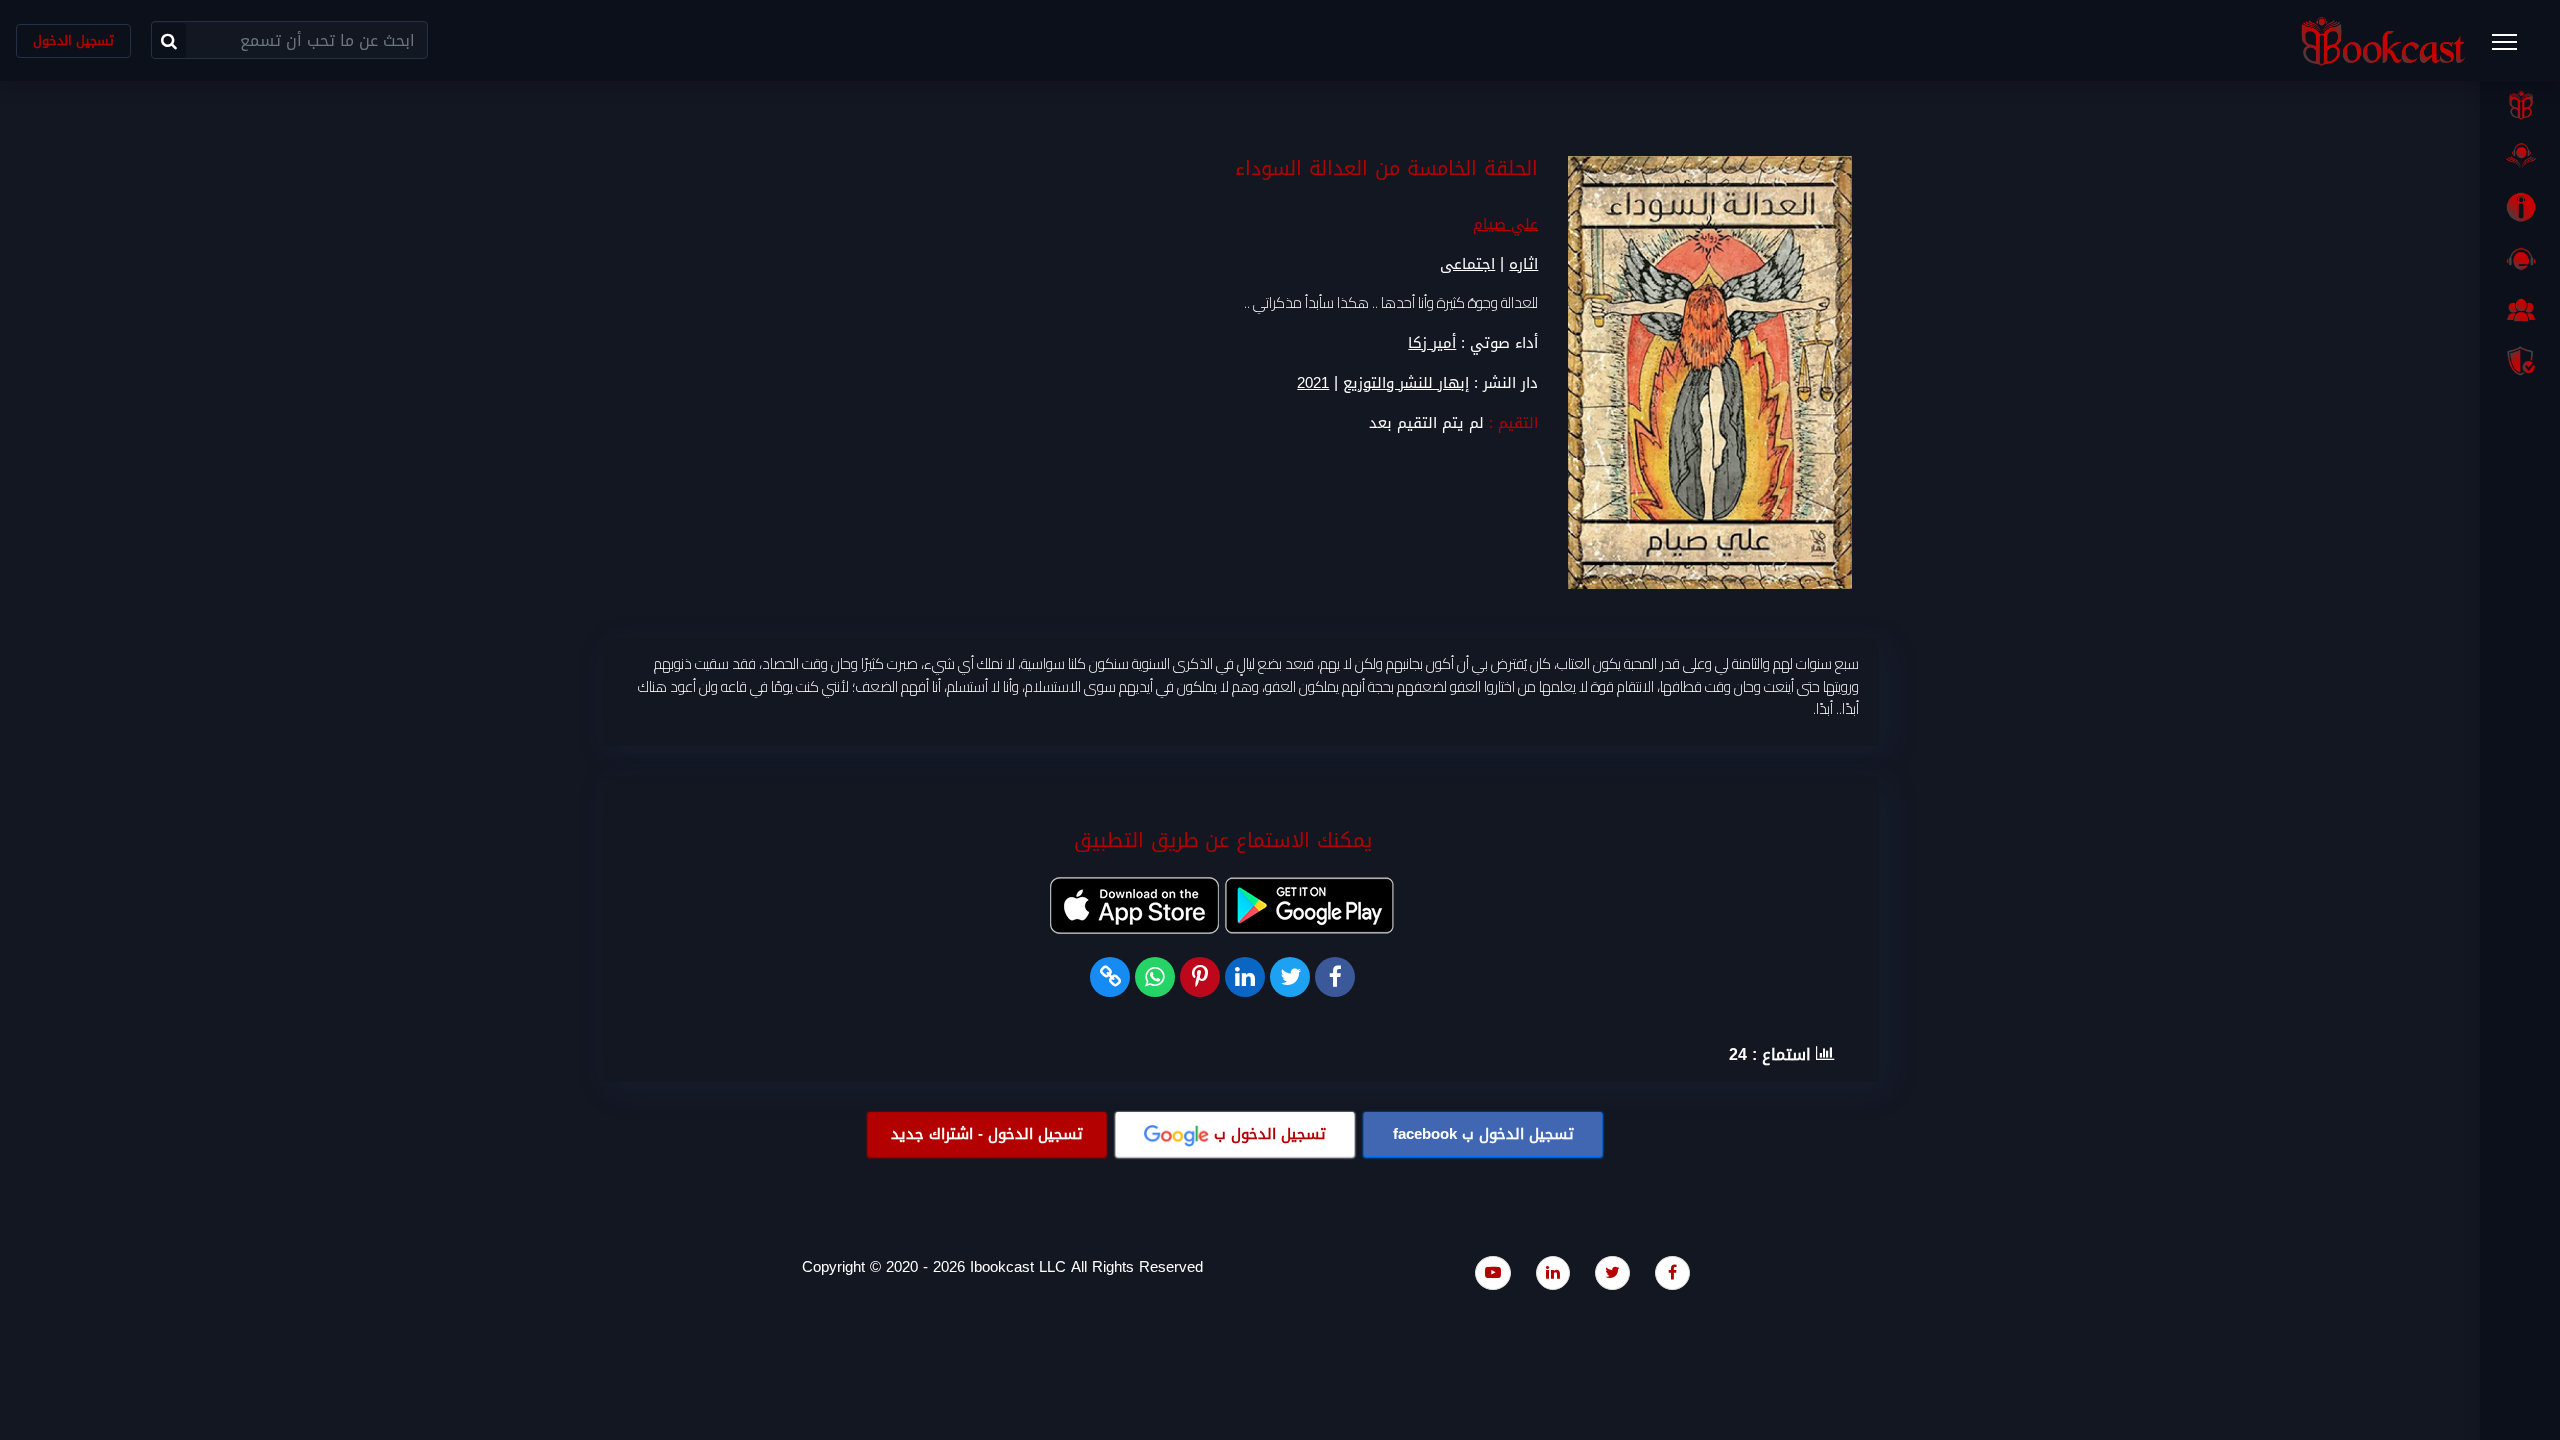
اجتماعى (1467, 264)
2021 (1313, 383)
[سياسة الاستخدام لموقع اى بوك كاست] (2520, 361)
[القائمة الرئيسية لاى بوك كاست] (2514, 48)
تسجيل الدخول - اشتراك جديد (987, 1134)
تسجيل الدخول (73, 40)
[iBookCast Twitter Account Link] (1612, 1272)
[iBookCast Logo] (2383, 40)
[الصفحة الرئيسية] (2520, 105)
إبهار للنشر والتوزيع (1406, 383)
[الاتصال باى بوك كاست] (2520, 259)
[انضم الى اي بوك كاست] (2520, 310)
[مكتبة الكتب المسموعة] (2520, 156)
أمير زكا (1432, 343)
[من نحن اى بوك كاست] (2520, 207)
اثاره (1523, 264)
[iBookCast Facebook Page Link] (1672, 1272)
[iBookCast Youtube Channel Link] (1493, 1272)
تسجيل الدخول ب (1483, 1134)
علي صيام (1505, 224)
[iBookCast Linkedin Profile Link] (1553, 1272)
